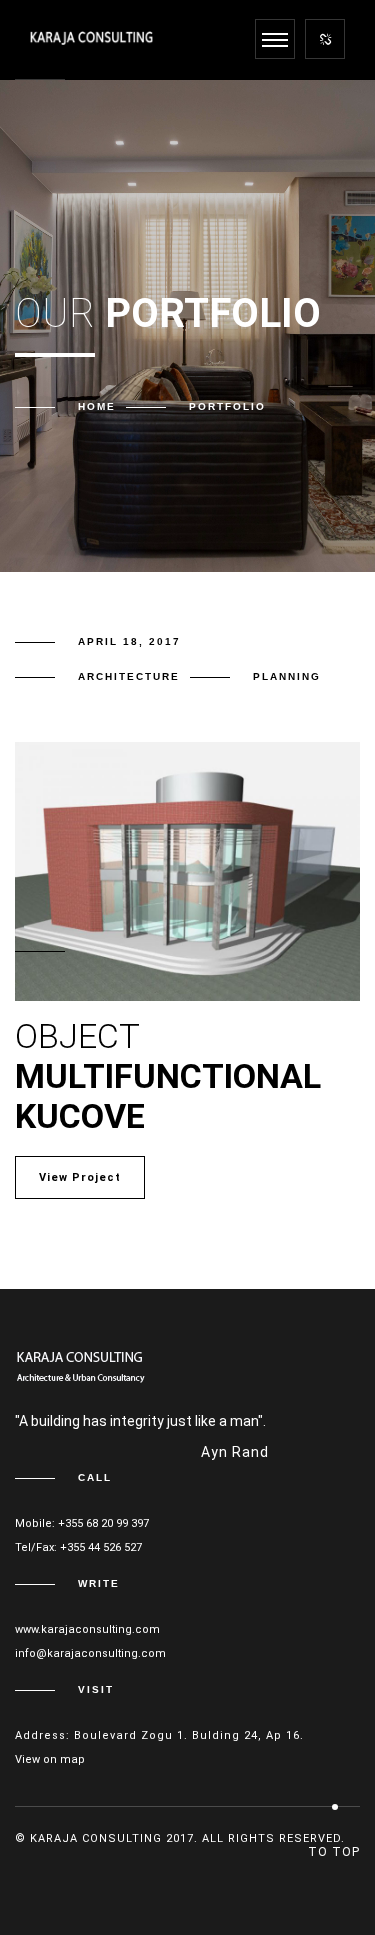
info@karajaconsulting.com (90, 1653)
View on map (50, 1759)
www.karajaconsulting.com (87, 1629)
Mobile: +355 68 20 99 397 (82, 1523)
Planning (287, 676)
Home (97, 406)
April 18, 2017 (129, 641)
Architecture (129, 676)
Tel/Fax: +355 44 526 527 (78, 1547)
